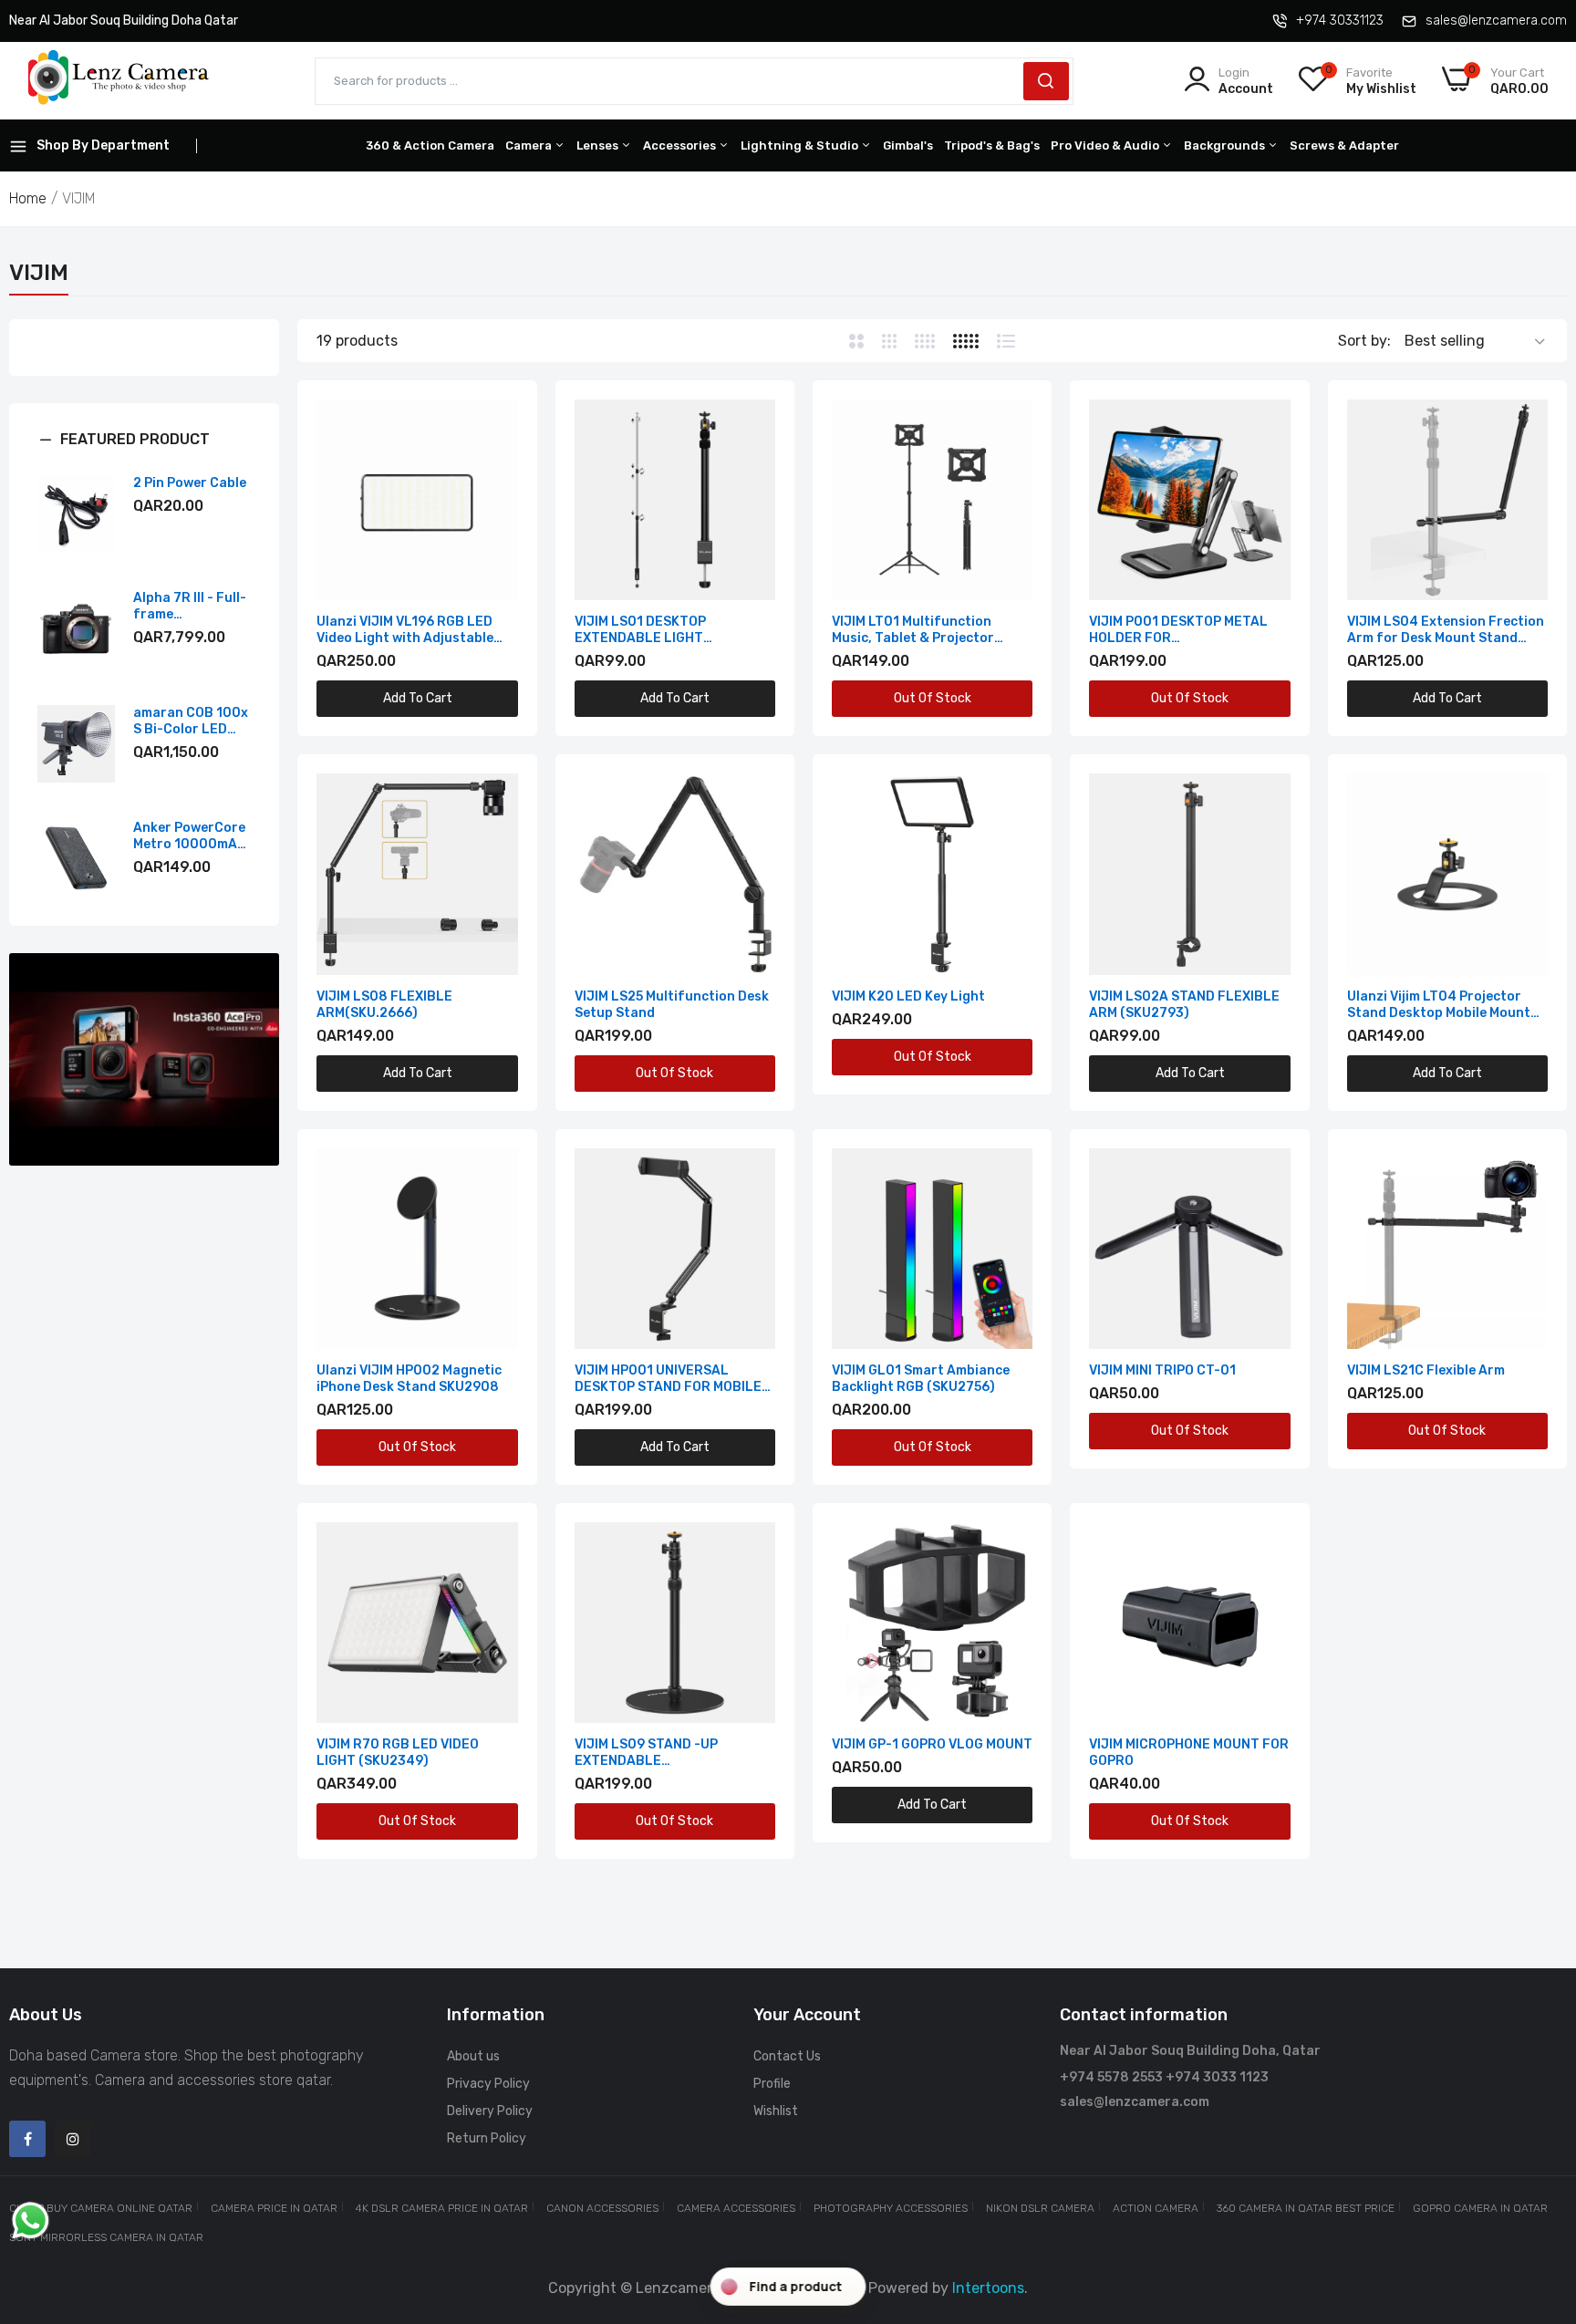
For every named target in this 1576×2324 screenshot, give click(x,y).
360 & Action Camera (430, 145)
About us (473, 2056)
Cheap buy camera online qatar (101, 2208)
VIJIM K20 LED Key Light (908, 996)
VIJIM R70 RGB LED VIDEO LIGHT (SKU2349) (398, 1753)
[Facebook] (27, 2139)
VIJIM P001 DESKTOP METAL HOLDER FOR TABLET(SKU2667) (1178, 630)
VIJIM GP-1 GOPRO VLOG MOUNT (932, 1744)
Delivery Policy (490, 2111)
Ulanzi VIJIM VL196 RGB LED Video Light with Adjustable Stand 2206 (405, 630)
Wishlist (776, 2111)
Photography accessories (891, 2208)
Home (28, 198)
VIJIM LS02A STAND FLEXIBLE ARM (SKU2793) (1184, 1005)
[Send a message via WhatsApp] (31, 2220)
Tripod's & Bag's (992, 145)
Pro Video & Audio (1106, 145)
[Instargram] (73, 2139)
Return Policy (487, 2138)
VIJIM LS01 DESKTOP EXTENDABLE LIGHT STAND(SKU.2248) (640, 630)
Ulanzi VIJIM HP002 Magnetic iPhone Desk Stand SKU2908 (409, 1379)
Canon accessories (602, 2208)
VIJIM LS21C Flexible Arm (1426, 1370)
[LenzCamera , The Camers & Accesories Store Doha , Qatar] (119, 81)
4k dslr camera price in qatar (442, 2208)
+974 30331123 (1340, 21)
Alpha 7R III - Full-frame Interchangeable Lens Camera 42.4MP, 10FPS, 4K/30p (190, 607)
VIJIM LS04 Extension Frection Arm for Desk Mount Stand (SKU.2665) (1446, 630)
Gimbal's (908, 145)
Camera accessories (736, 2208)
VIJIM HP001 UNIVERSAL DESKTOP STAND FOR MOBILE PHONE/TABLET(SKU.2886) (668, 1379)
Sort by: (1364, 341)
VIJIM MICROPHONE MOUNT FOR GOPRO (1189, 1753)
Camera (530, 145)
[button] (144, 453)
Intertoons (988, 2288)
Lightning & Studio (801, 145)
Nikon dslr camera (1040, 2208)
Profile (772, 2084)
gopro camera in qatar (1480, 2208)
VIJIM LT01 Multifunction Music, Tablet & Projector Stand (913, 630)
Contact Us (787, 2056)
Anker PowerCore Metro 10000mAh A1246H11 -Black (189, 836)
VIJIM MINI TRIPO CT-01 (1162, 1370)
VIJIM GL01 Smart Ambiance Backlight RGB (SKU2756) (921, 1379)
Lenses (599, 145)
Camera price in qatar (274, 2208)
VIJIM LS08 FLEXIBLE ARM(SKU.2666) (384, 1005)
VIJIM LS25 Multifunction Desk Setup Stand (672, 1005)
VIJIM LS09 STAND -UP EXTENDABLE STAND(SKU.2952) (646, 1753)
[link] (144, 1059)
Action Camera (1156, 2208)
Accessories (681, 145)
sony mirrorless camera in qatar (106, 2237)
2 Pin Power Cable (190, 483)
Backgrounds (1226, 145)
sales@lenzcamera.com (1496, 21)
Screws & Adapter (1344, 145)
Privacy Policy (488, 2084)
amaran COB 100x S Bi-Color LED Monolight (191, 721)
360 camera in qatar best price (1306, 2208)
